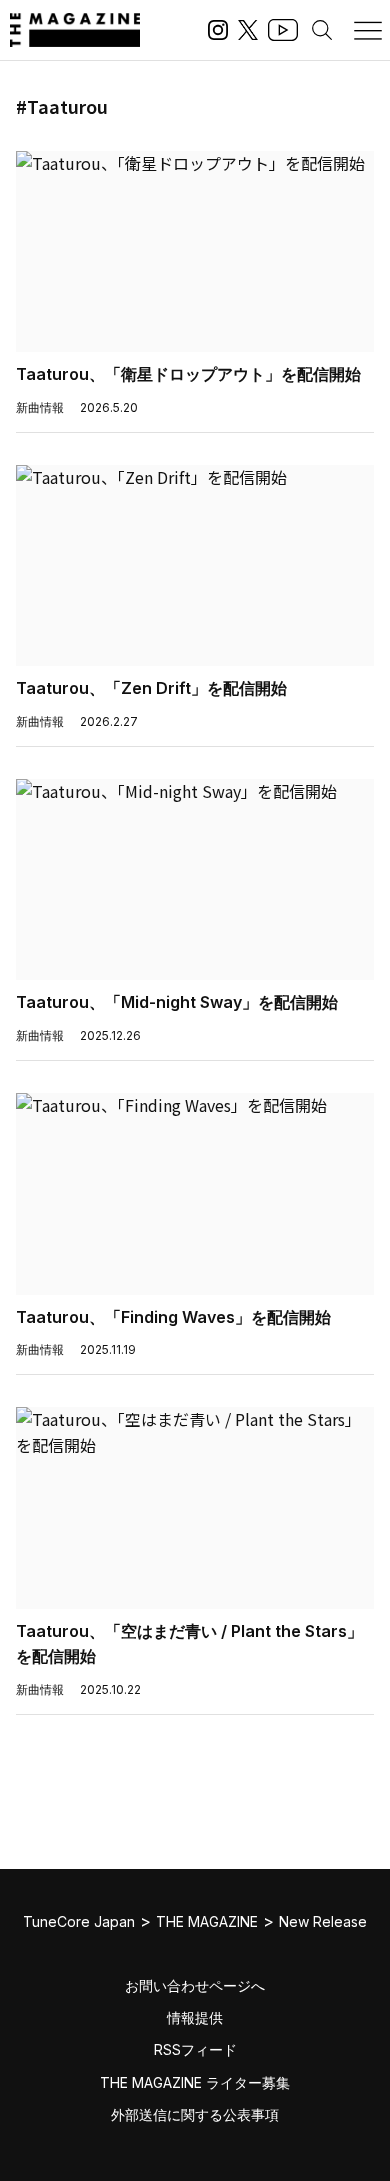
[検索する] (322, 30)
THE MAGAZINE (207, 1921)
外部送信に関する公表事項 (195, 2114)
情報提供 (195, 2017)
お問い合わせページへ (195, 1985)
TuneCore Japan (79, 1921)
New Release (323, 1921)
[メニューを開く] (368, 30)
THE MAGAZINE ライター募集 (195, 2082)
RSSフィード (195, 2049)
